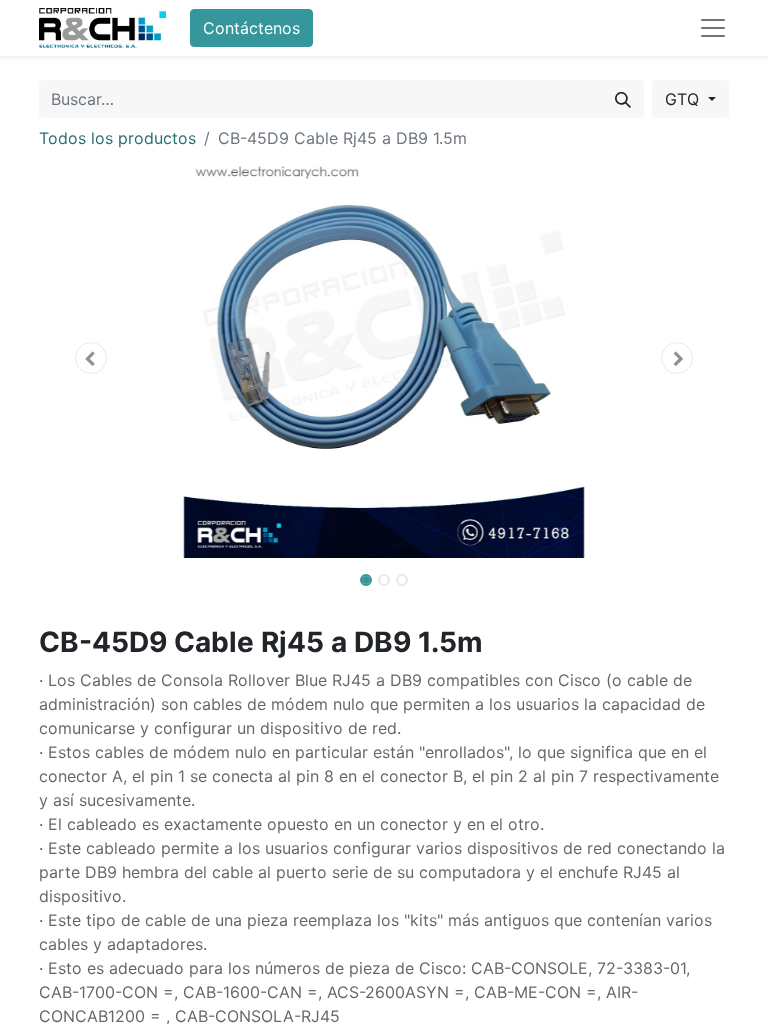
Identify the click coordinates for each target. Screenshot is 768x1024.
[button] (91, 358)
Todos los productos (117, 138)
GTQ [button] (684, 99)
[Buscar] (623, 99)
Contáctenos (251, 28)
